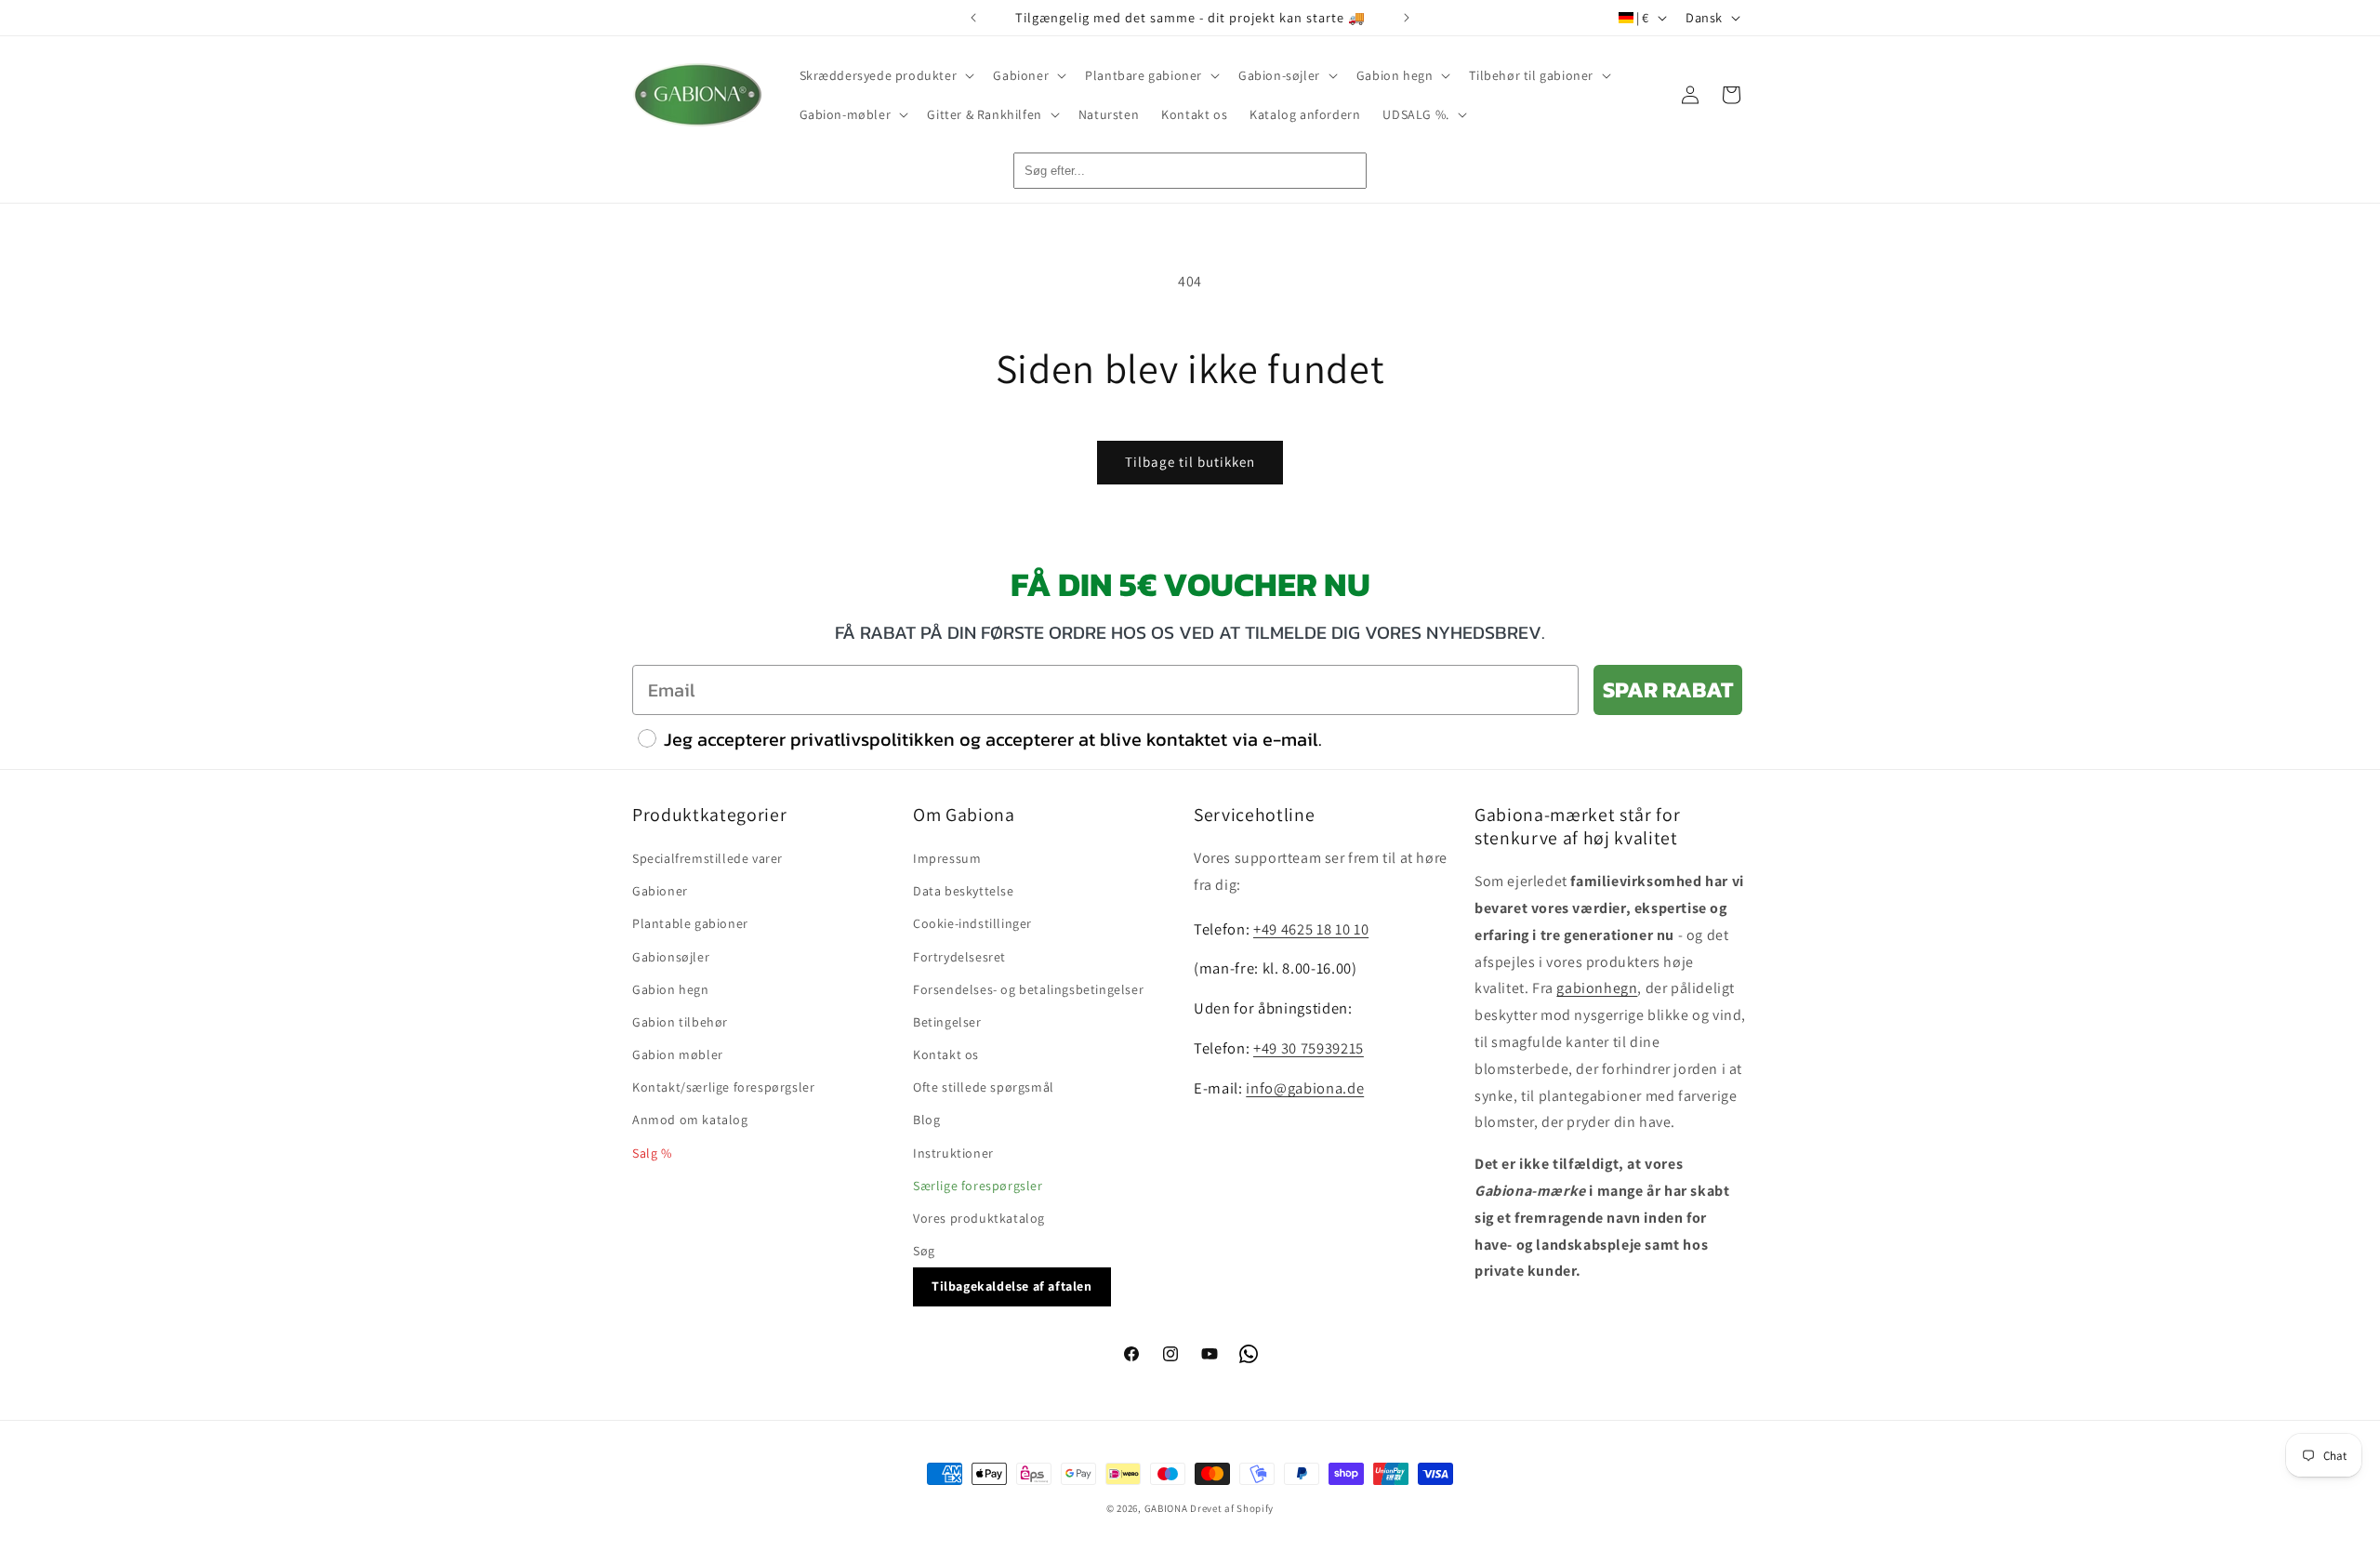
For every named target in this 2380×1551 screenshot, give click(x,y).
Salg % (652, 1153)
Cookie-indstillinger (972, 924)
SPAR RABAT (1668, 689)
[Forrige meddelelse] (973, 18)
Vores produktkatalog (979, 1218)
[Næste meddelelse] (1407, 18)
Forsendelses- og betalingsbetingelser (1028, 989)
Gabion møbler (678, 1054)
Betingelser (947, 1022)
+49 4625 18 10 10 (1311, 929)
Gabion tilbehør (680, 1022)
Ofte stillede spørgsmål (984, 1087)
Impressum (947, 858)
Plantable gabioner (690, 924)
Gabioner (660, 891)
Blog (926, 1120)
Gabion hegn (671, 989)
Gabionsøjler (671, 957)
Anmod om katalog (690, 1120)
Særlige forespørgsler (978, 1186)
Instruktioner (953, 1153)
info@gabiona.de (1305, 1088)
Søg (924, 1251)
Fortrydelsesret (959, 957)
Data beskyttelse (964, 891)
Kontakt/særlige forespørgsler (723, 1087)
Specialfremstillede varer (707, 858)
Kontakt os (946, 1054)
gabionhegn (1597, 989)
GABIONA (1166, 1508)
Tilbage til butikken (1190, 462)
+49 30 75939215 (1309, 1049)
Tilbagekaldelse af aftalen (1012, 1287)
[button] (886, 75)
